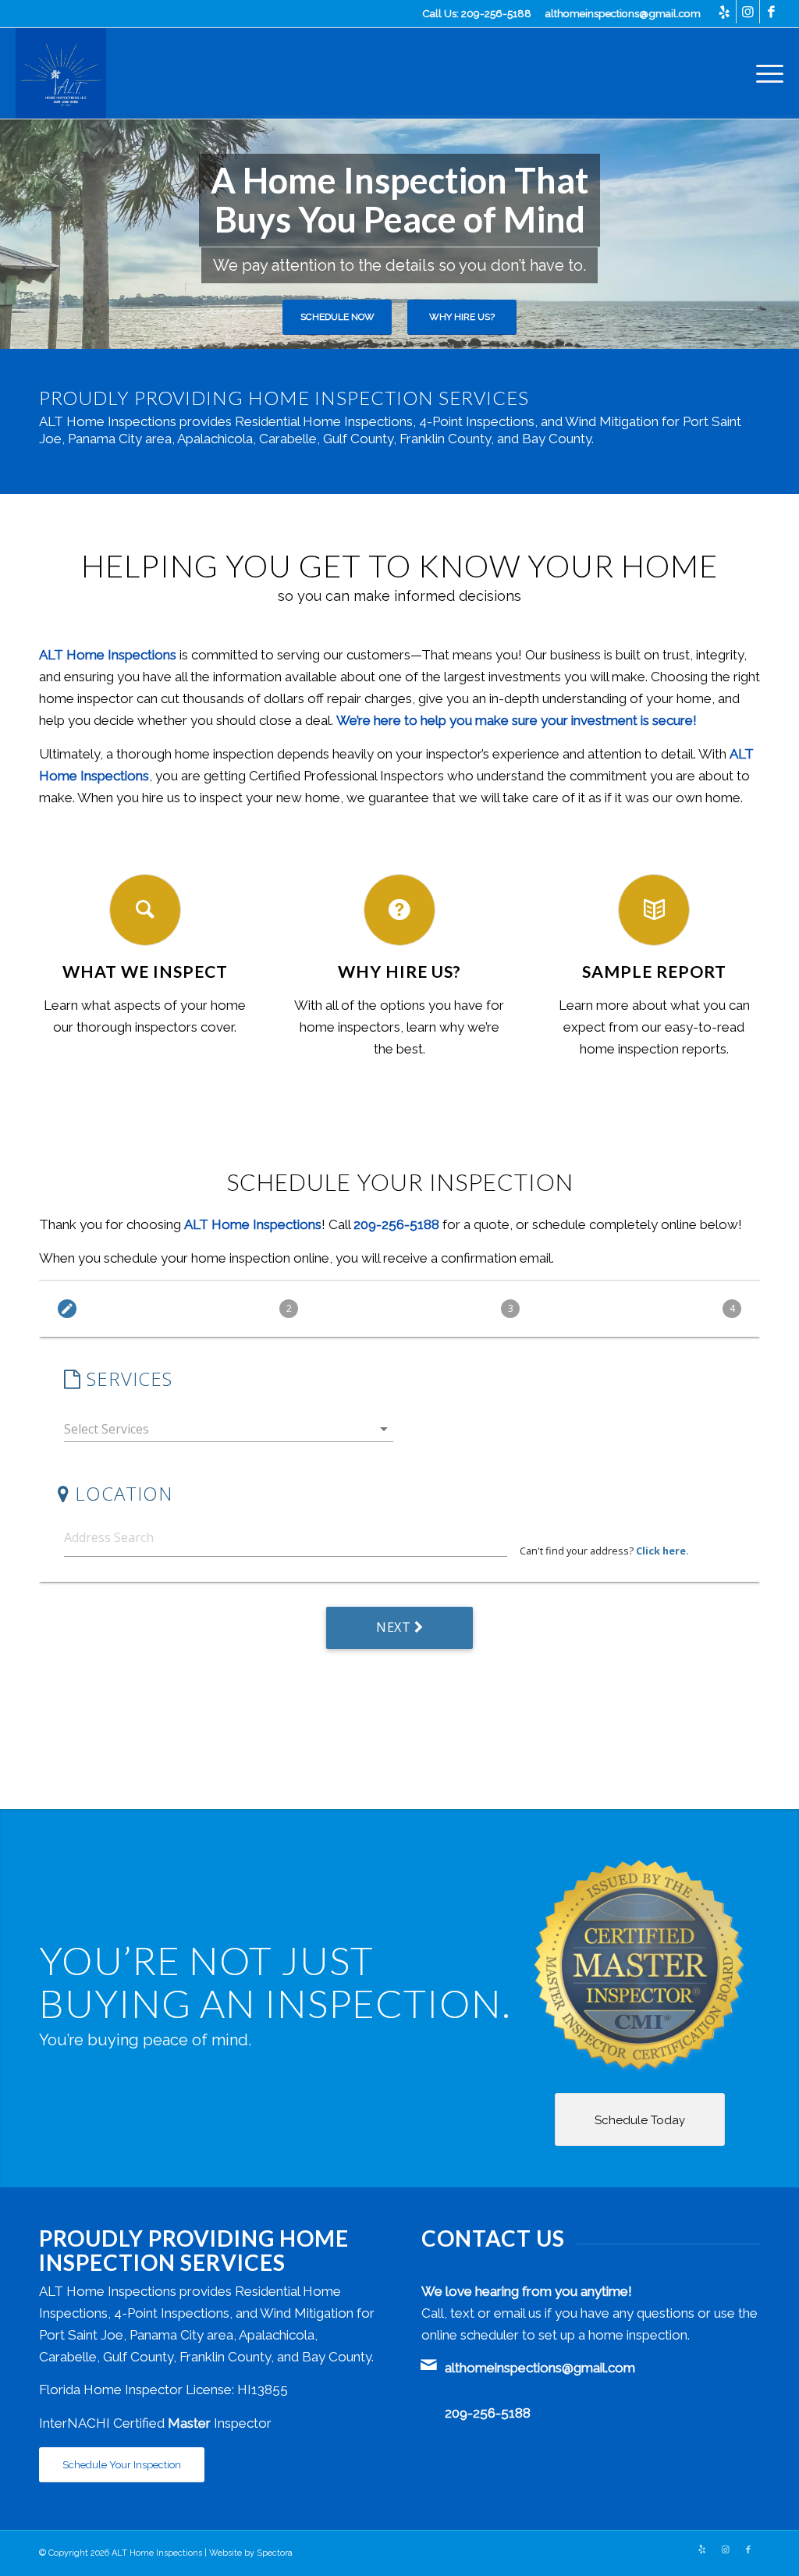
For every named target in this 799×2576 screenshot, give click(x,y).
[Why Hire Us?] (399, 910)
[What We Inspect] (145, 910)
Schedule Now (337, 317)
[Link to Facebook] (772, 12)
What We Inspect (145, 972)
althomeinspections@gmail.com (623, 13)
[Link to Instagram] (748, 12)
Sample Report (654, 972)
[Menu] (765, 73)
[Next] (785, 232)
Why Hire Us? (462, 317)
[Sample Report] (654, 910)
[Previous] (14, 232)
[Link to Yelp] (724, 12)
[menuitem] (765, 73)
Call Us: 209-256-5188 (477, 13)
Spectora (275, 2553)
